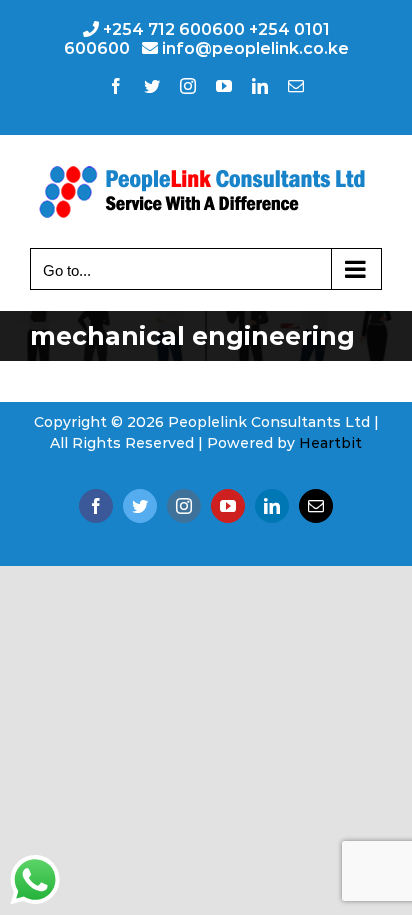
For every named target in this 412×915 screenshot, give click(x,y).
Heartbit (330, 443)
